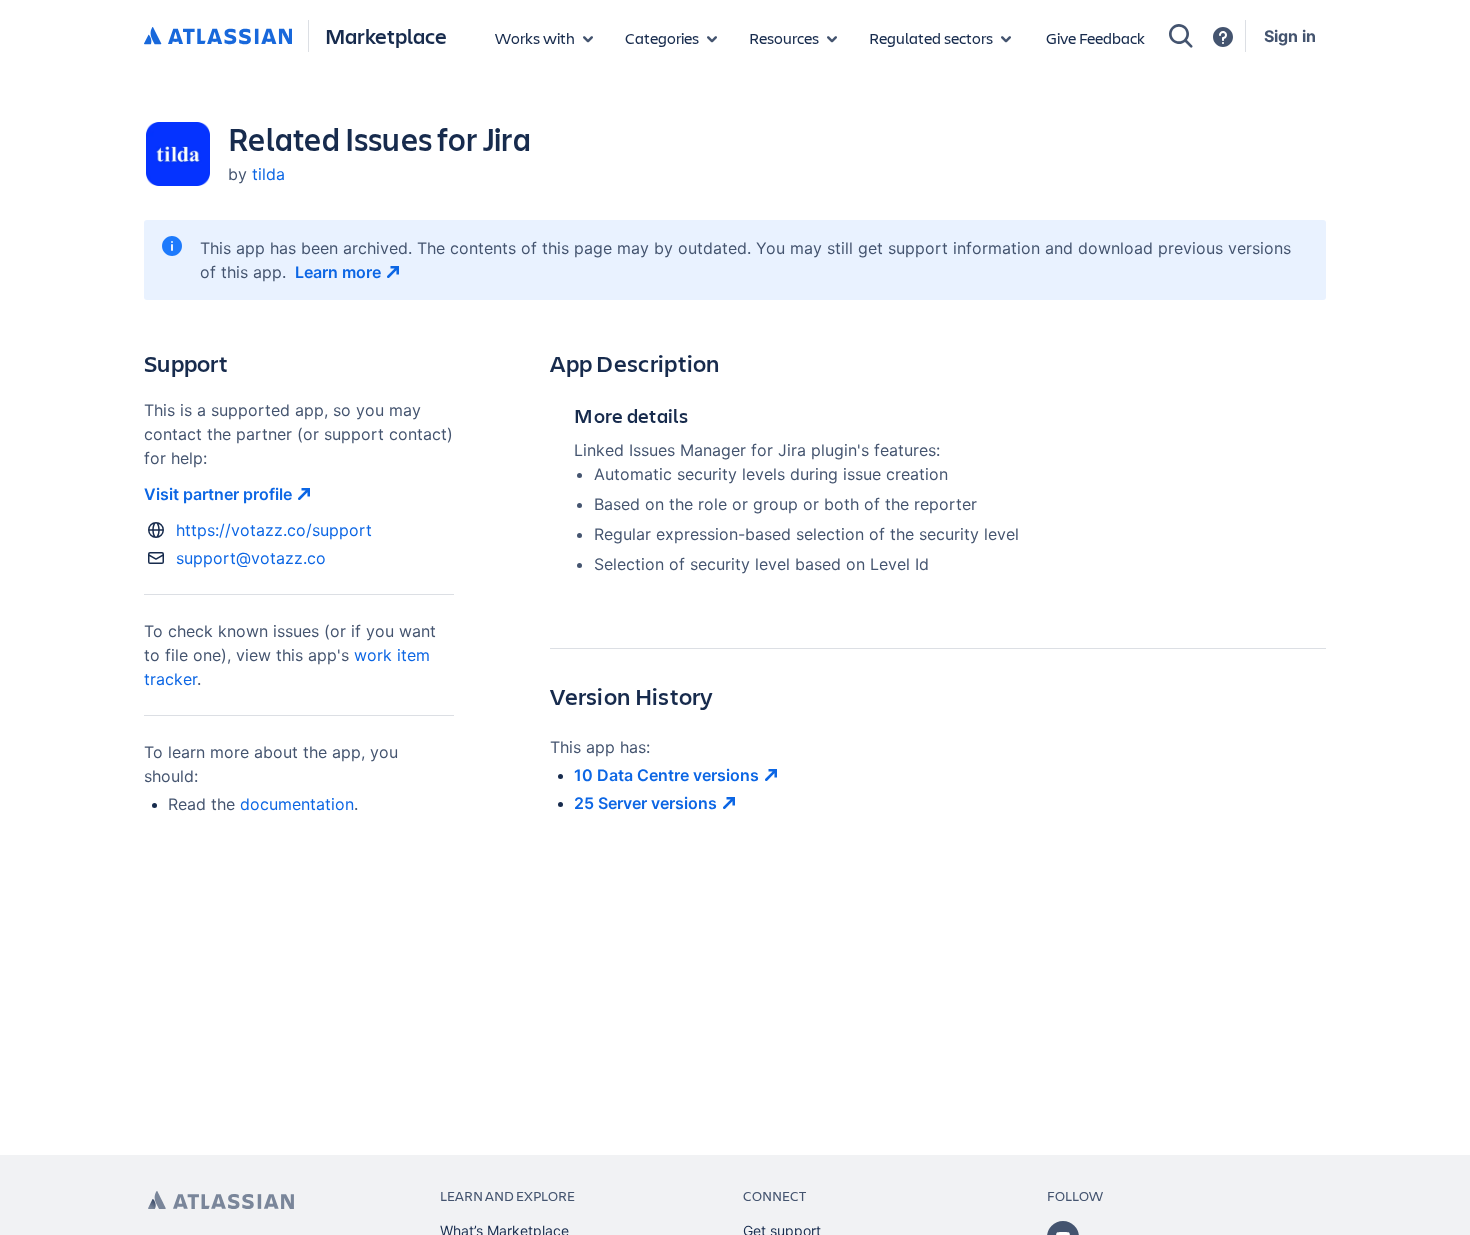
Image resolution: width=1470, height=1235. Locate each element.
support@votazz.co (251, 558)
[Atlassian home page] (221, 1200)
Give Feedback (1095, 37)
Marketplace (386, 35)
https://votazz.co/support (274, 530)
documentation (297, 804)
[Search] (1181, 36)
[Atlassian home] (218, 37)
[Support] (1223, 37)
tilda (268, 174)
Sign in (1290, 36)
